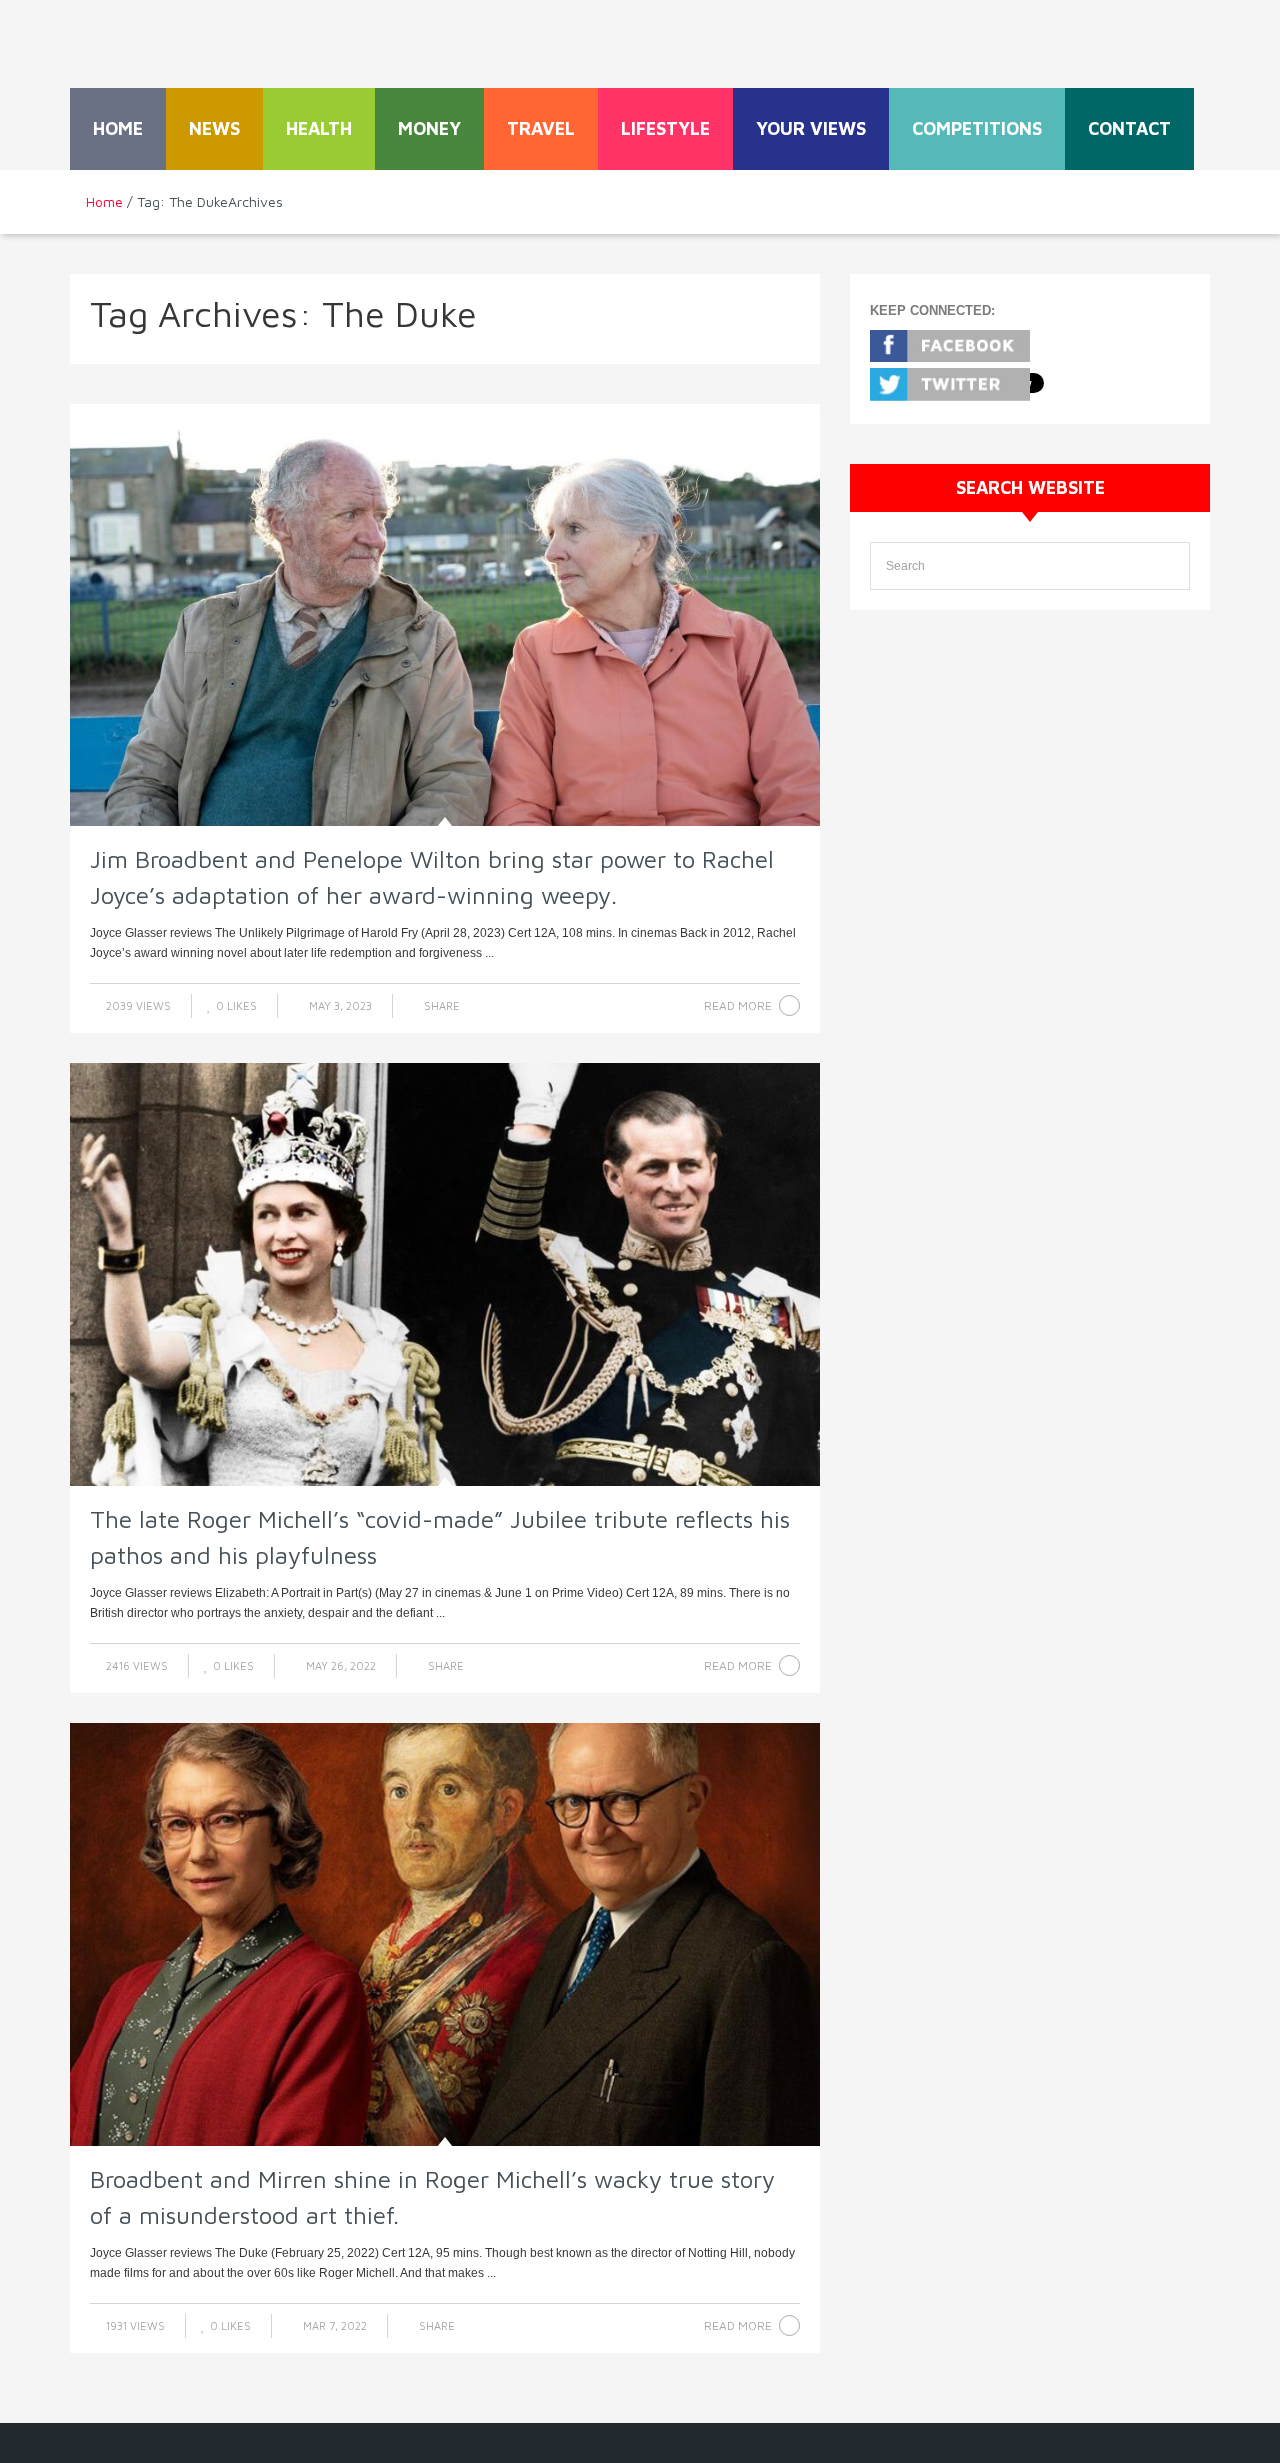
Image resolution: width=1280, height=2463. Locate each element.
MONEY (429, 128)
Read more (738, 1005)
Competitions (977, 128)
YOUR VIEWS (811, 128)
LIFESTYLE (665, 128)
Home (118, 128)
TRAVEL (541, 128)
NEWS (214, 128)
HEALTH (319, 128)
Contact (1129, 128)
